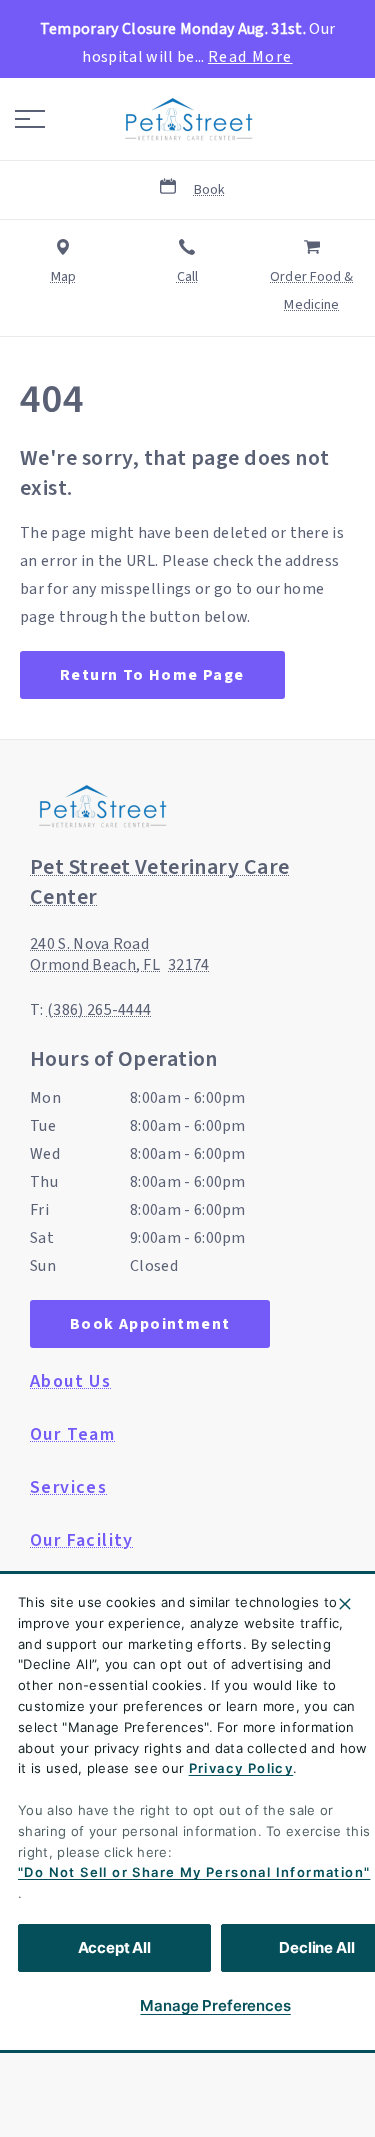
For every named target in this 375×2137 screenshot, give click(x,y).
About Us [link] (70, 1382)
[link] (188, 119)
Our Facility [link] (82, 1541)
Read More (250, 57)
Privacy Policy (241, 1768)
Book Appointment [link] (150, 1324)
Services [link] (68, 1488)
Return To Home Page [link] (152, 675)
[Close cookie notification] (345, 1604)
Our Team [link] (72, 1435)
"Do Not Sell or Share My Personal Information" (194, 1872)
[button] (30, 119)
